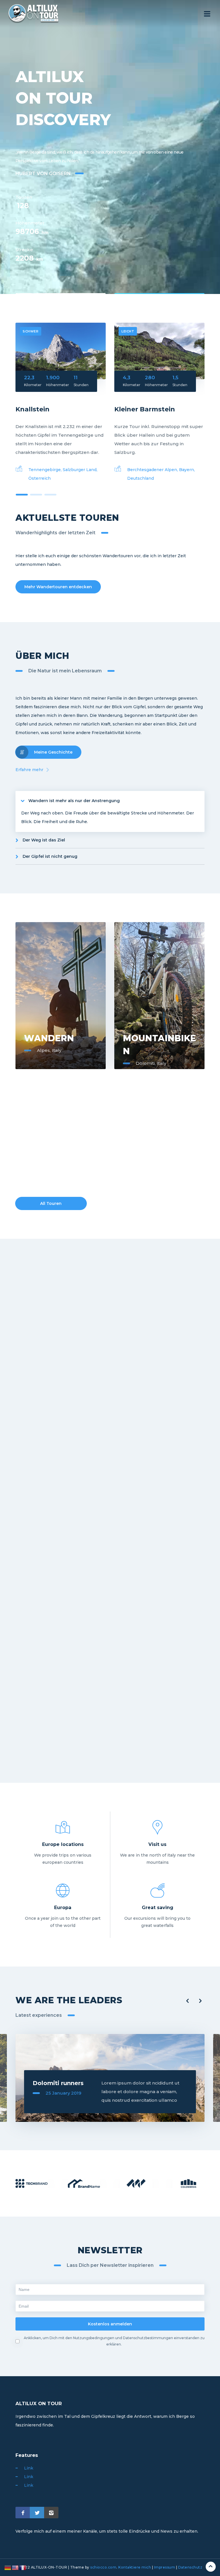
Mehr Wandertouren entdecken (58, 587)
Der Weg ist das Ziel (44, 840)
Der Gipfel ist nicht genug (50, 856)
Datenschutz (190, 2567)
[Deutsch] (8, 2567)
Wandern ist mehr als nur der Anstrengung (74, 801)
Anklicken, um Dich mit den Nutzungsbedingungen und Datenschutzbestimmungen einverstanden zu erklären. (114, 2341)
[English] (15, 2567)
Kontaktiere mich (135, 2567)
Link (29, 2468)
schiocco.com (103, 2567)
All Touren (51, 1203)
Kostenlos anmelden (110, 2324)
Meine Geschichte (53, 752)
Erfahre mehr (29, 770)
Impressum (165, 2567)
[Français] (23, 2567)
